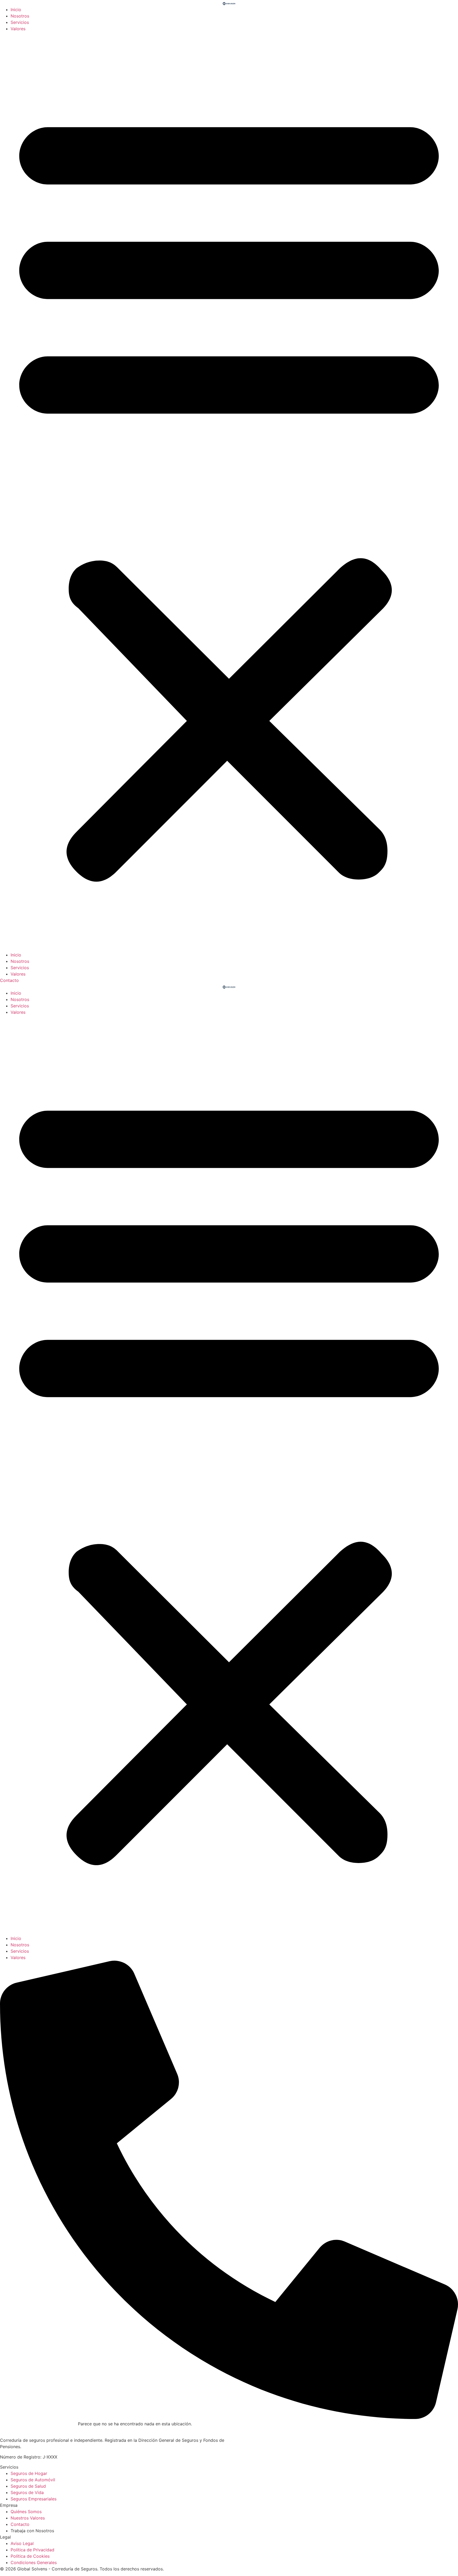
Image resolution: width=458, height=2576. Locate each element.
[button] (229, 492)
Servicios (20, 22)
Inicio (16, 10)
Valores (18, 29)
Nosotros (20, 16)
